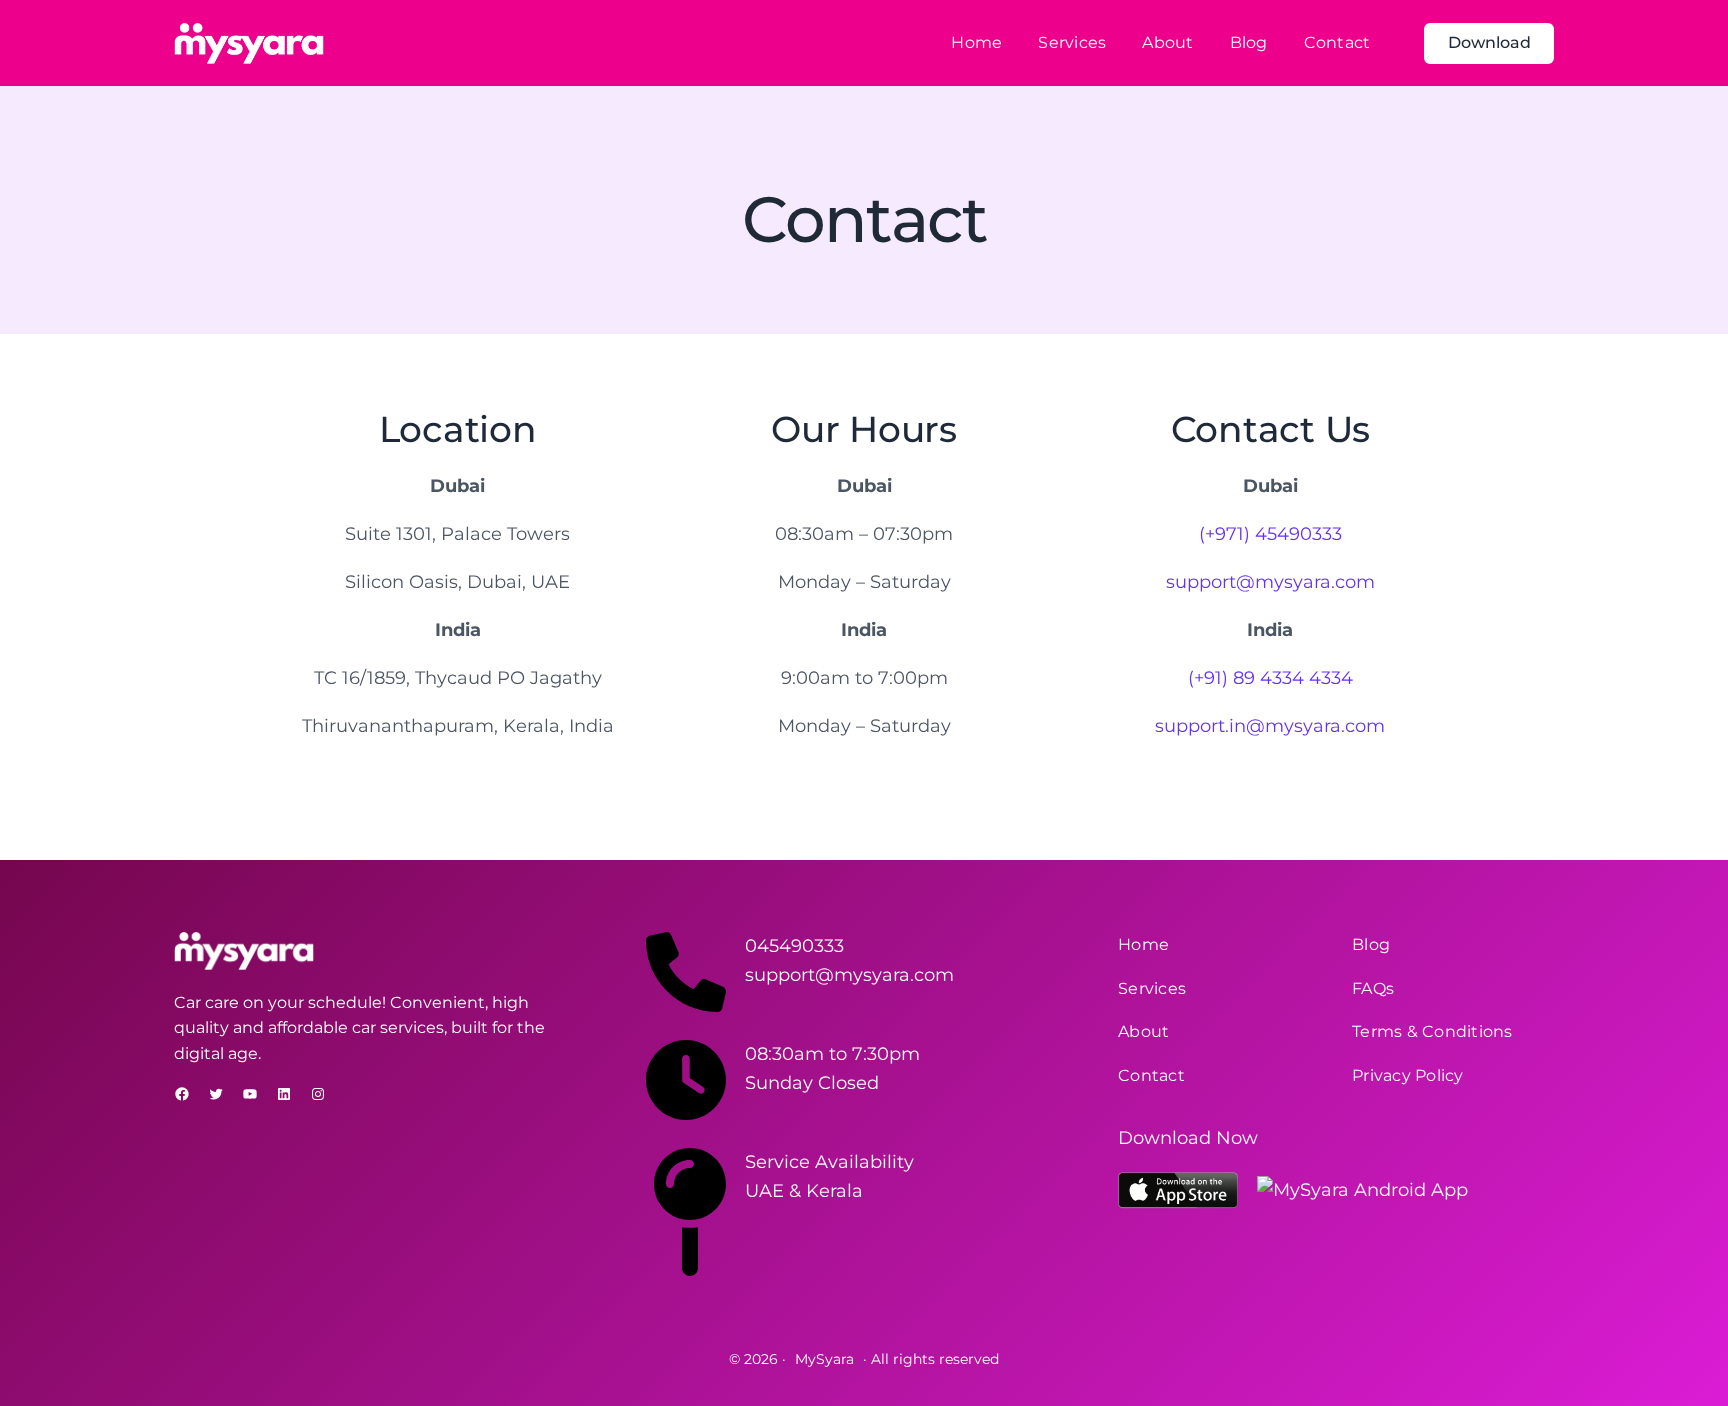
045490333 (794, 946)
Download (1489, 42)
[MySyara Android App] (1362, 1190)
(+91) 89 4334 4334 (1270, 678)
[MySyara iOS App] (1178, 1190)
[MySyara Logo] (249, 43)
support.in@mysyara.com (1270, 726)
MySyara (824, 1359)
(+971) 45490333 (1270, 534)
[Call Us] (686, 1006)
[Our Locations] (686, 1270)
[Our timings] (686, 1114)
